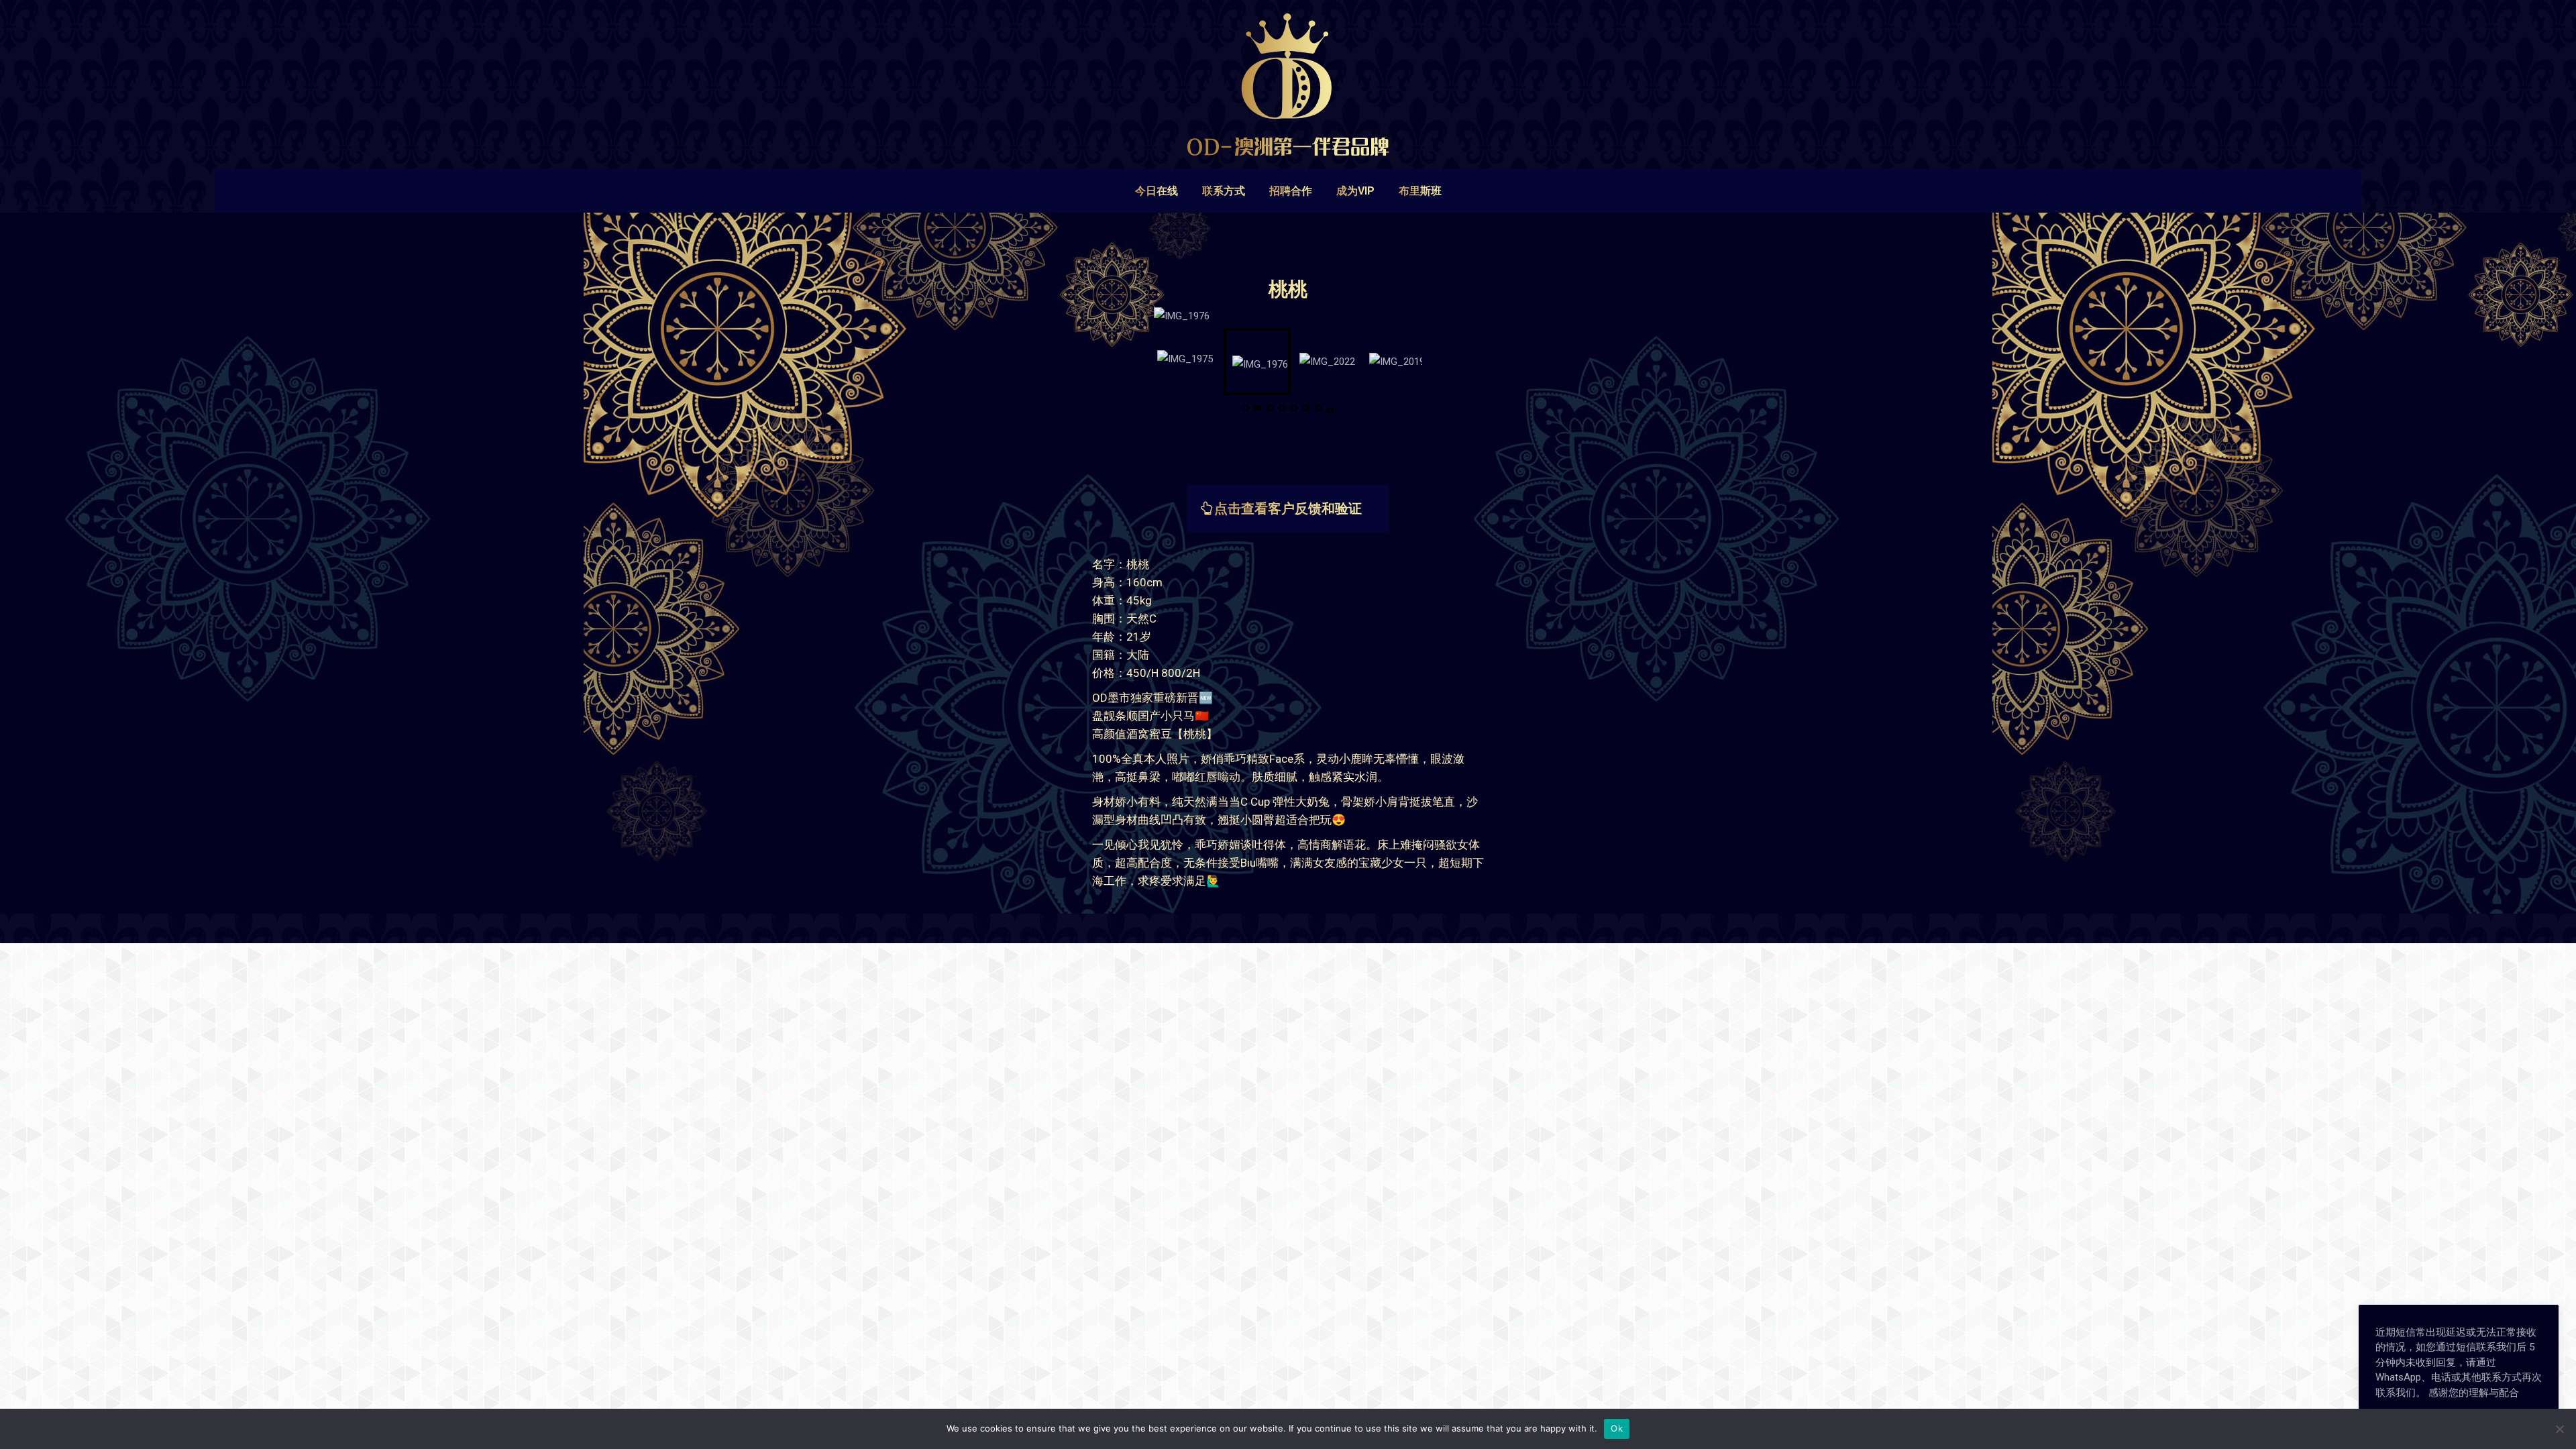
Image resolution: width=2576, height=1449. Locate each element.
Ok (1617, 1428)
